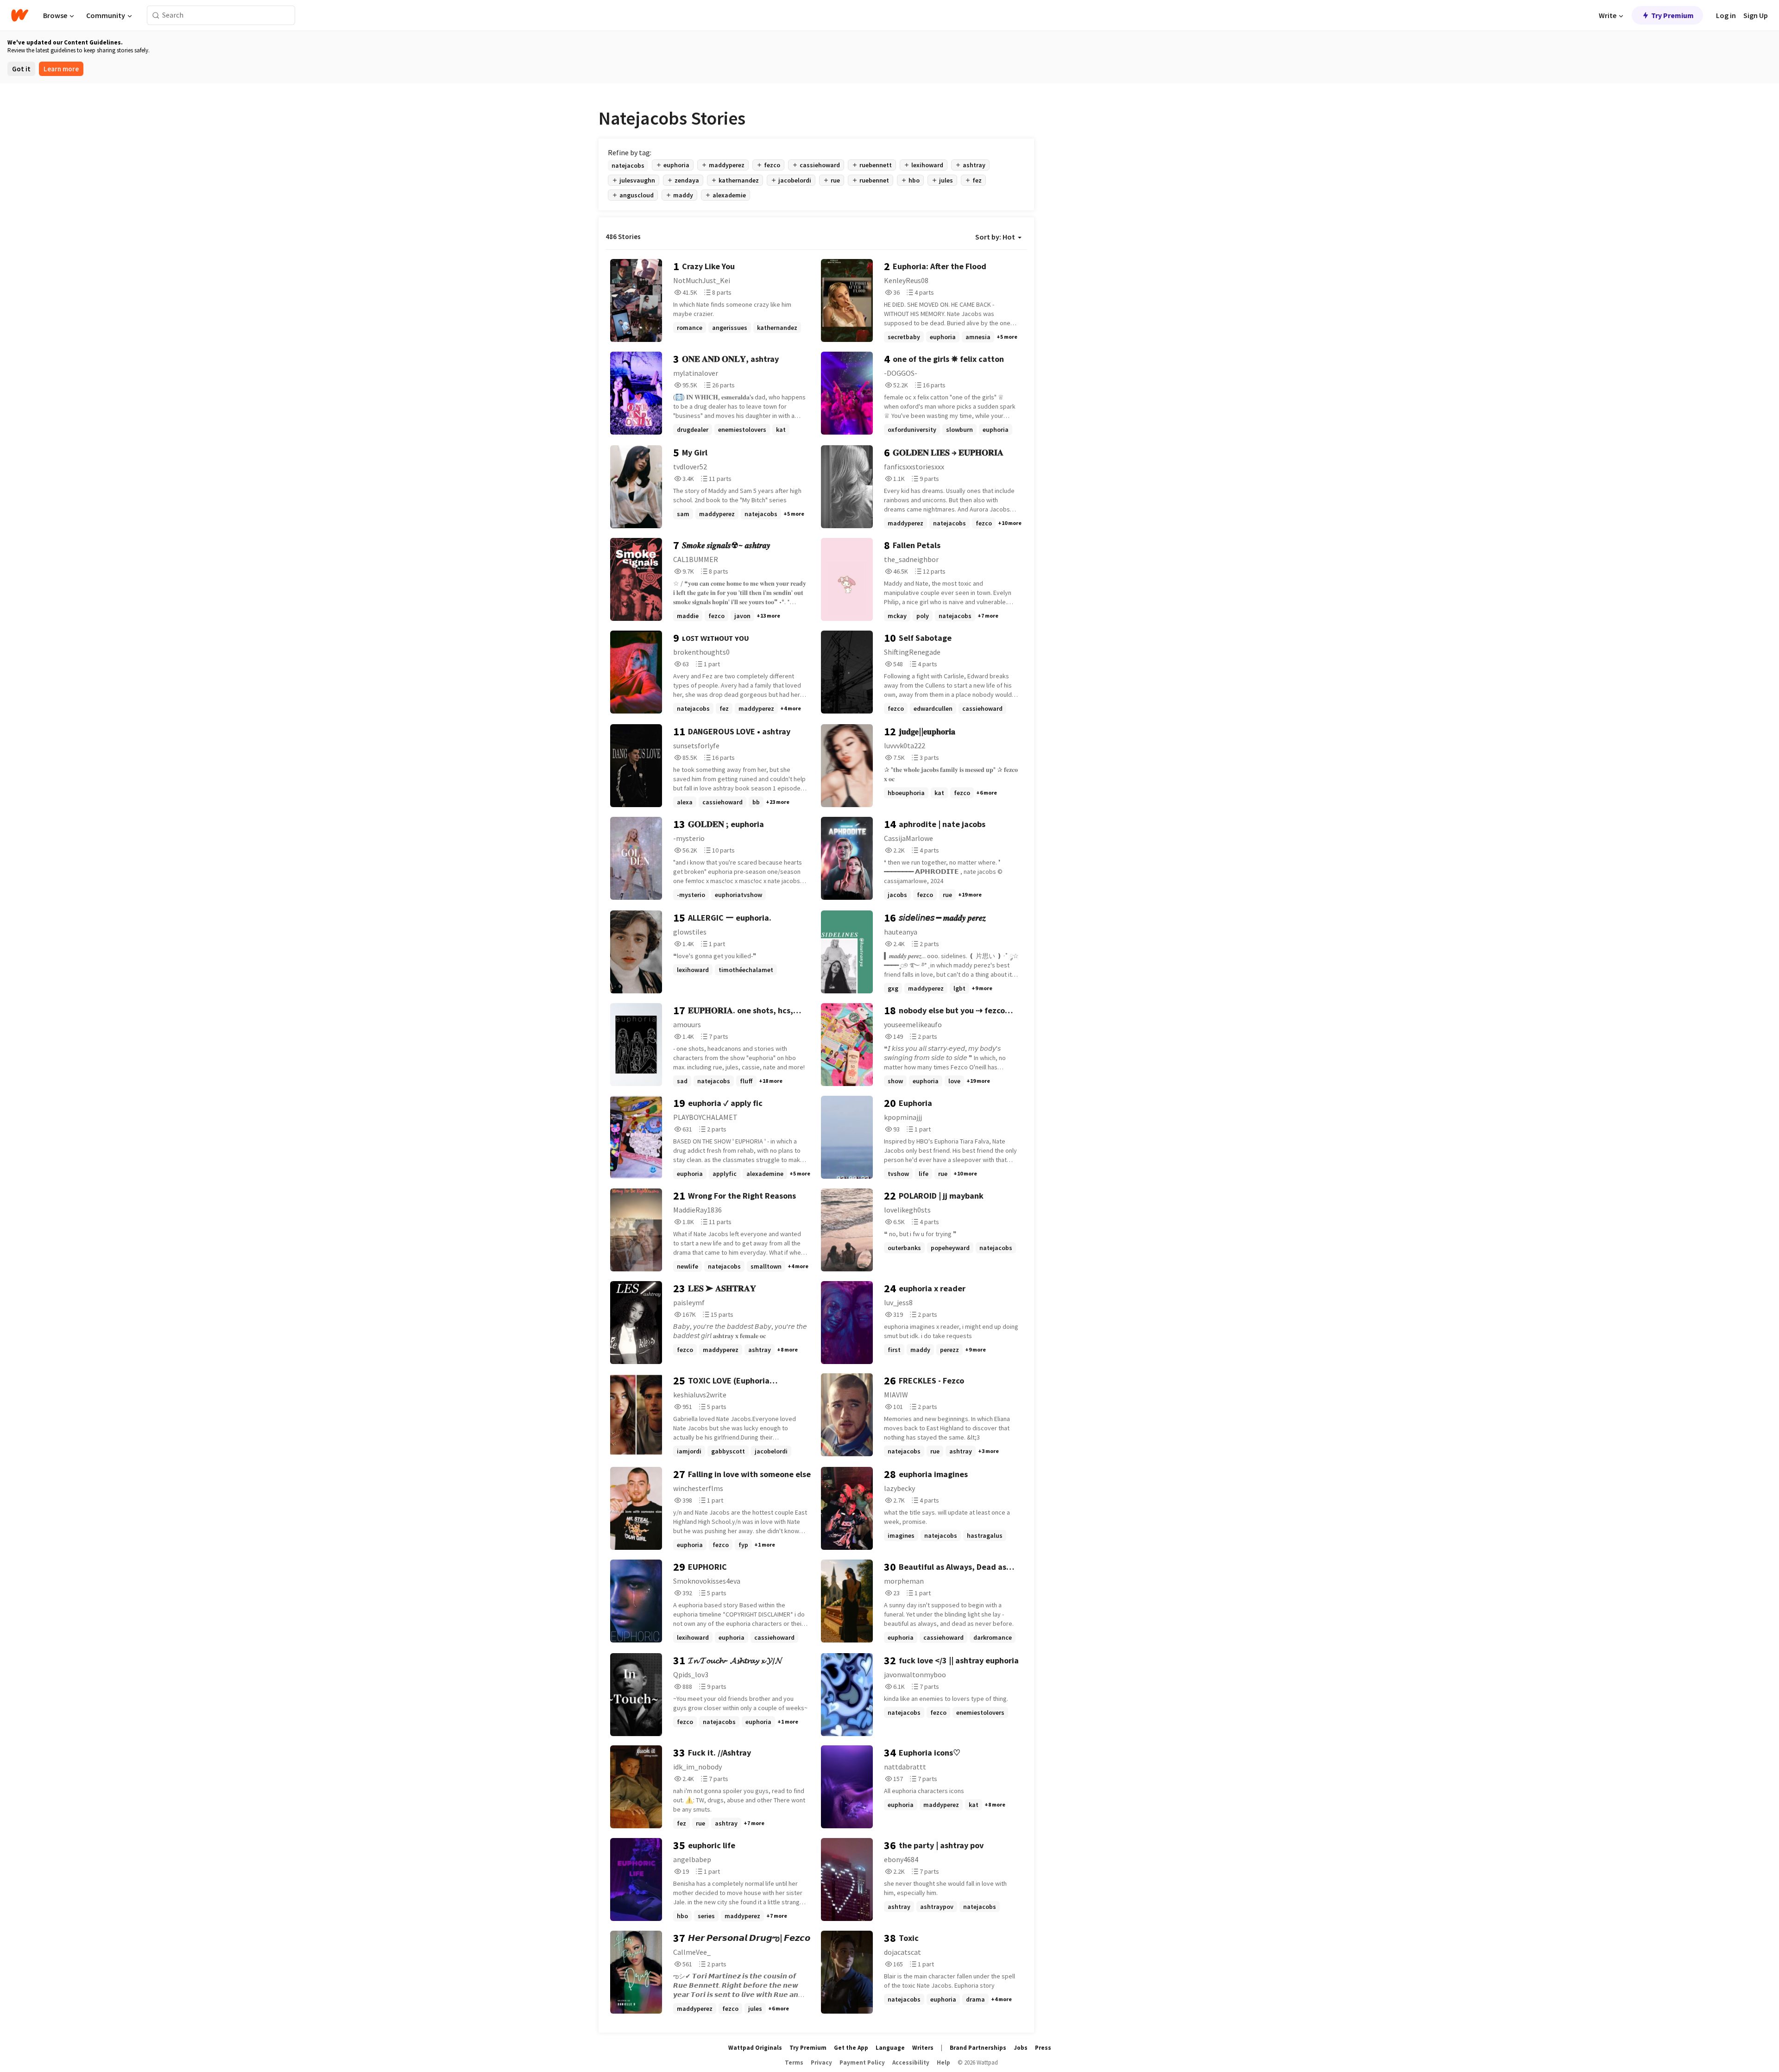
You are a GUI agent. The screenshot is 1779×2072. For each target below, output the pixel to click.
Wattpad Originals (755, 2048)
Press (1043, 2048)
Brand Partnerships (978, 2048)
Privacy (821, 2063)
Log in (1726, 15)
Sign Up (1756, 15)
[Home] (20, 15)
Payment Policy (862, 2063)
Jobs (1021, 2048)
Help (943, 2063)
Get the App (851, 2048)
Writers (923, 2048)
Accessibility (911, 2063)
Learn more (61, 69)
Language (890, 2048)
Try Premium (1672, 15)
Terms (794, 2063)
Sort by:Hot (995, 237)
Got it (21, 69)
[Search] (156, 16)
